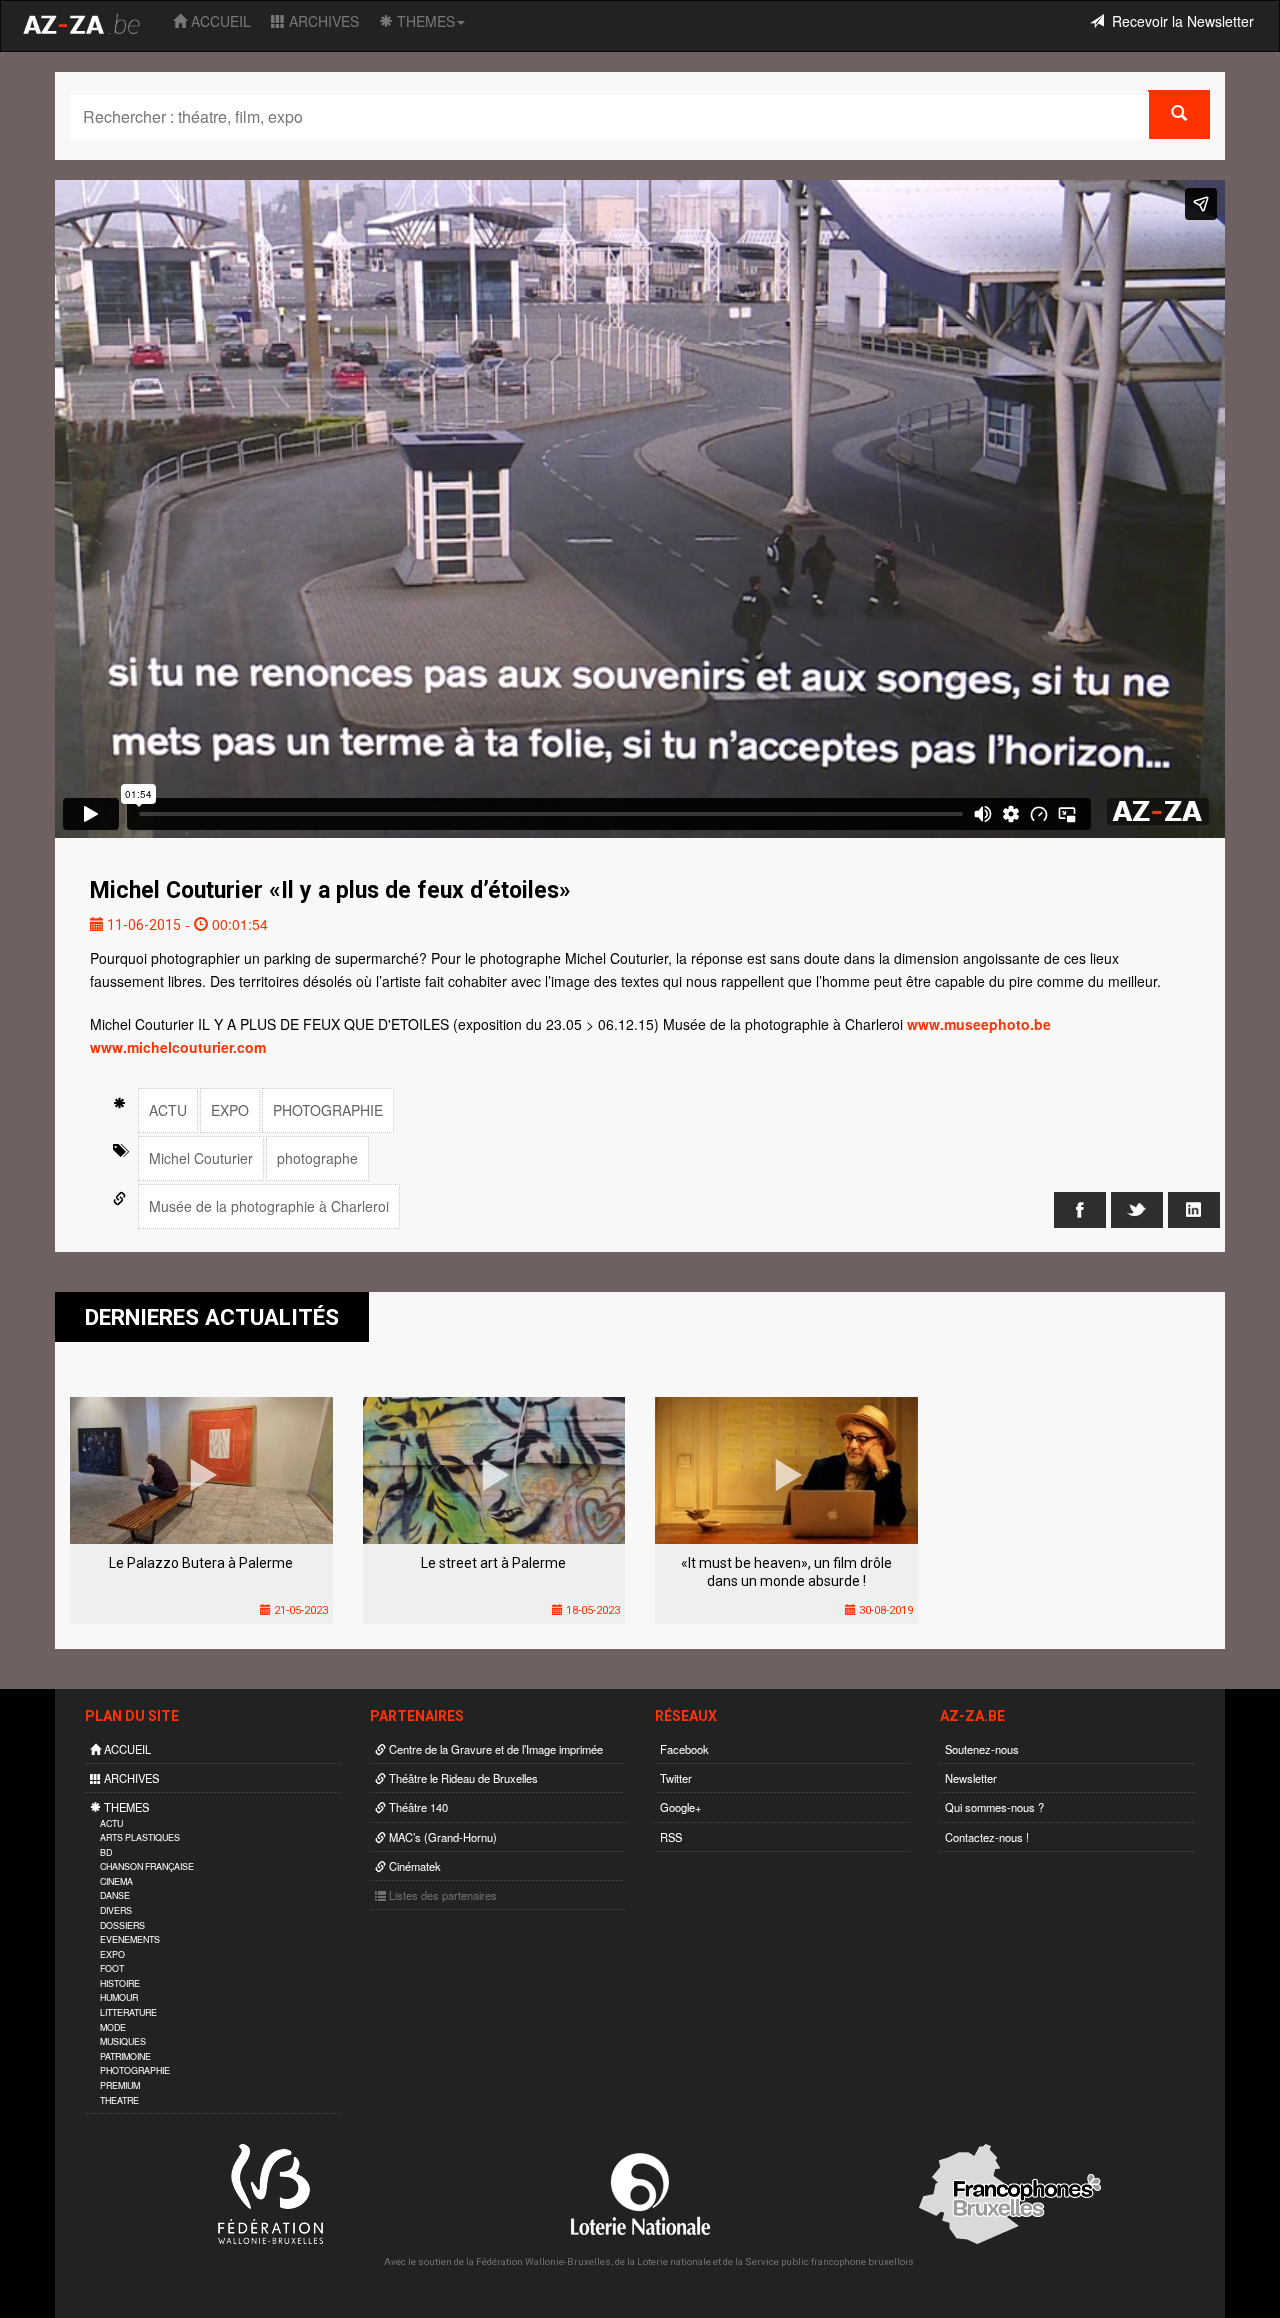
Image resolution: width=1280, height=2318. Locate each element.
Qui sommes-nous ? (994, 1807)
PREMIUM (120, 2085)
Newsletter (971, 1778)
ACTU (168, 1110)
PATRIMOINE (125, 2056)
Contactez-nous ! (987, 1837)
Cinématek (413, 1866)
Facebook (684, 1749)
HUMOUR (119, 1997)
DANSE (115, 1895)
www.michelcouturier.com (178, 1047)
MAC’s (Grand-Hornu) (441, 1837)
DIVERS (116, 1910)
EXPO (230, 1110)
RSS (671, 1837)
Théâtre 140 (417, 1807)
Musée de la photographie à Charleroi (269, 1206)
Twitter (676, 1778)
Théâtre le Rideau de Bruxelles (462, 1778)
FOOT (112, 1968)
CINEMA (116, 1881)
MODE (113, 2027)
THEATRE (119, 2100)
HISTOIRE (120, 1983)
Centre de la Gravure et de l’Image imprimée (494, 1749)
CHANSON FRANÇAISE (147, 1866)
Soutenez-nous (982, 1749)
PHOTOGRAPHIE (328, 1110)
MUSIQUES (123, 2041)
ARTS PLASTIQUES (140, 1837)
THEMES (424, 21)
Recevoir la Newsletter (1179, 21)
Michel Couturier (201, 1158)
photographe (317, 1158)
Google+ (681, 1807)
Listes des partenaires (441, 1895)
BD (106, 1852)
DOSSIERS (122, 1925)
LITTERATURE (128, 2012)
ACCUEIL (219, 21)
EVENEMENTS (130, 1939)
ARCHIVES (322, 21)
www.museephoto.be (979, 1024)
